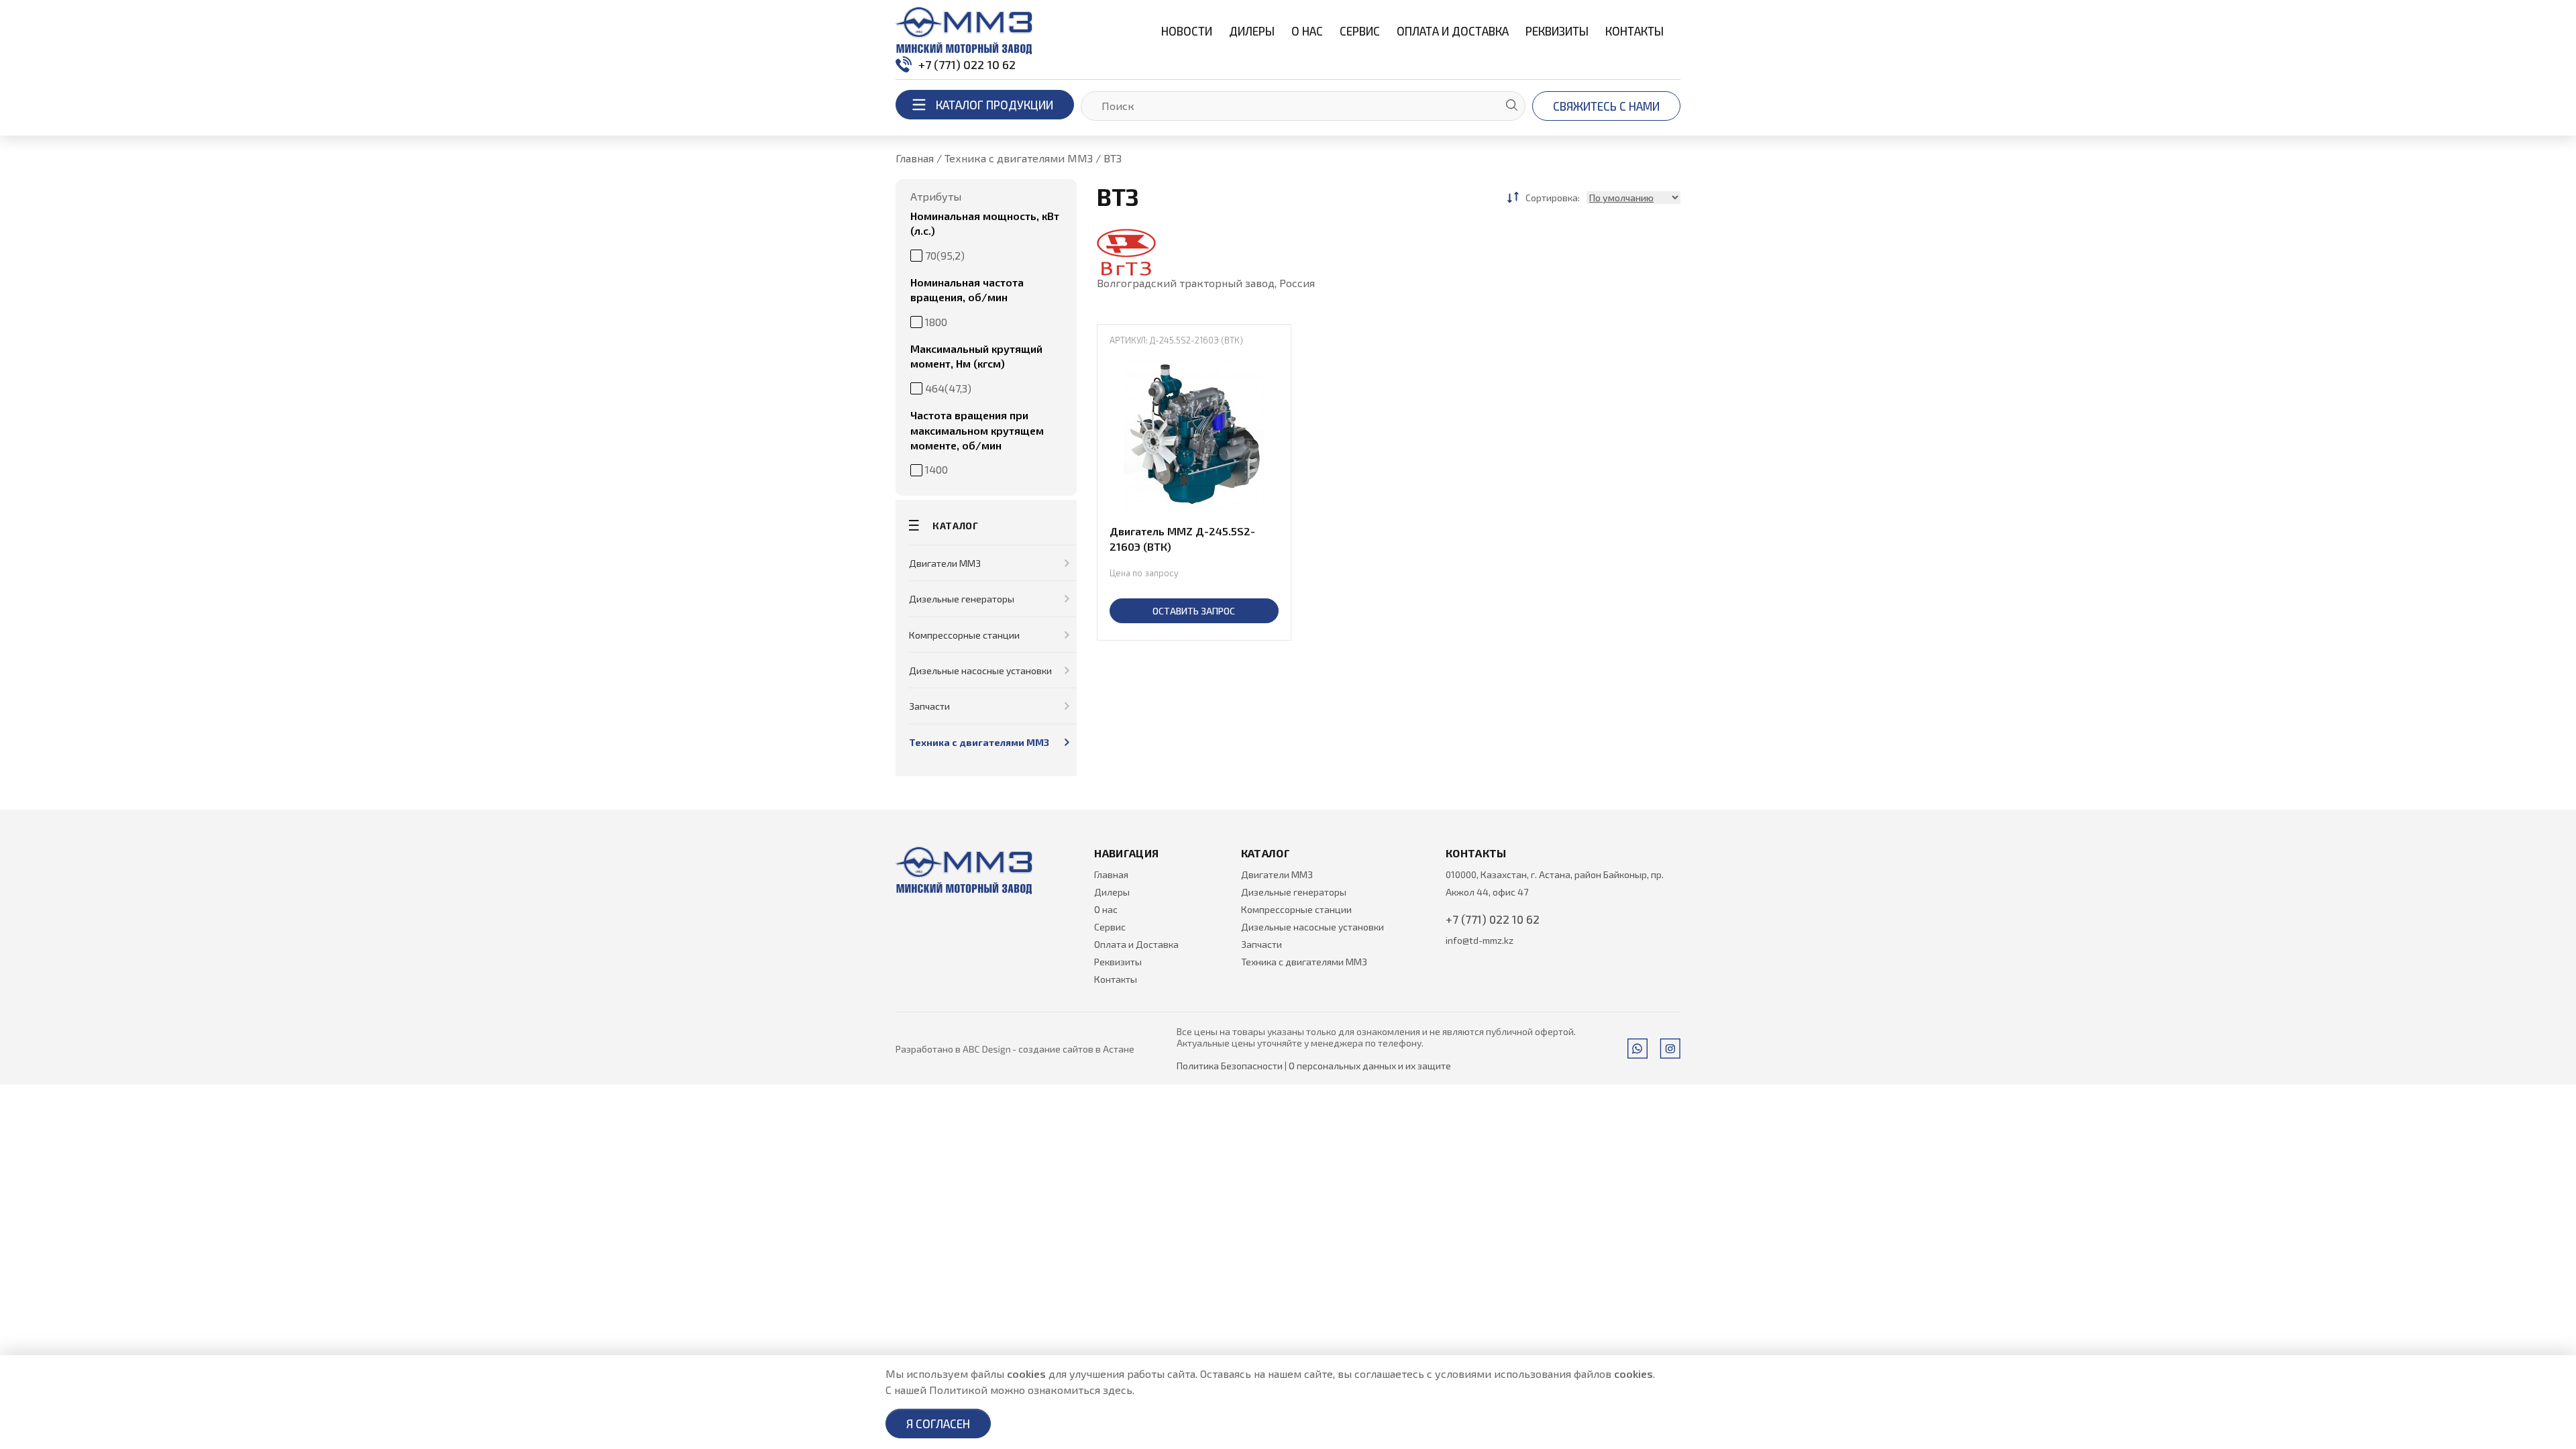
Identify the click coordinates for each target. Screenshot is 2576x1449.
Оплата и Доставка (1453, 31)
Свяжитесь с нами (1606, 106)
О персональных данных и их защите (1370, 1066)
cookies (1026, 1374)
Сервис (1360, 31)
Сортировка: (1553, 198)
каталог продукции (995, 105)
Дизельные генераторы (962, 599)
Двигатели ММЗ (945, 563)
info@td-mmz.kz (1480, 940)
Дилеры (1252, 31)
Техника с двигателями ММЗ (979, 742)
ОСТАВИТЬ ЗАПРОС (1194, 611)
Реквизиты (1557, 31)
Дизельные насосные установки (980, 670)
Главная (1111, 874)
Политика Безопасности (1230, 1066)
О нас (1307, 31)
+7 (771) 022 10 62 (967, 64)
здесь (1118, 1390)
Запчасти (929, 706)
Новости (1187, 31)
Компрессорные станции (964, 635)
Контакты (1634, 31)
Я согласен (938, 1424)
